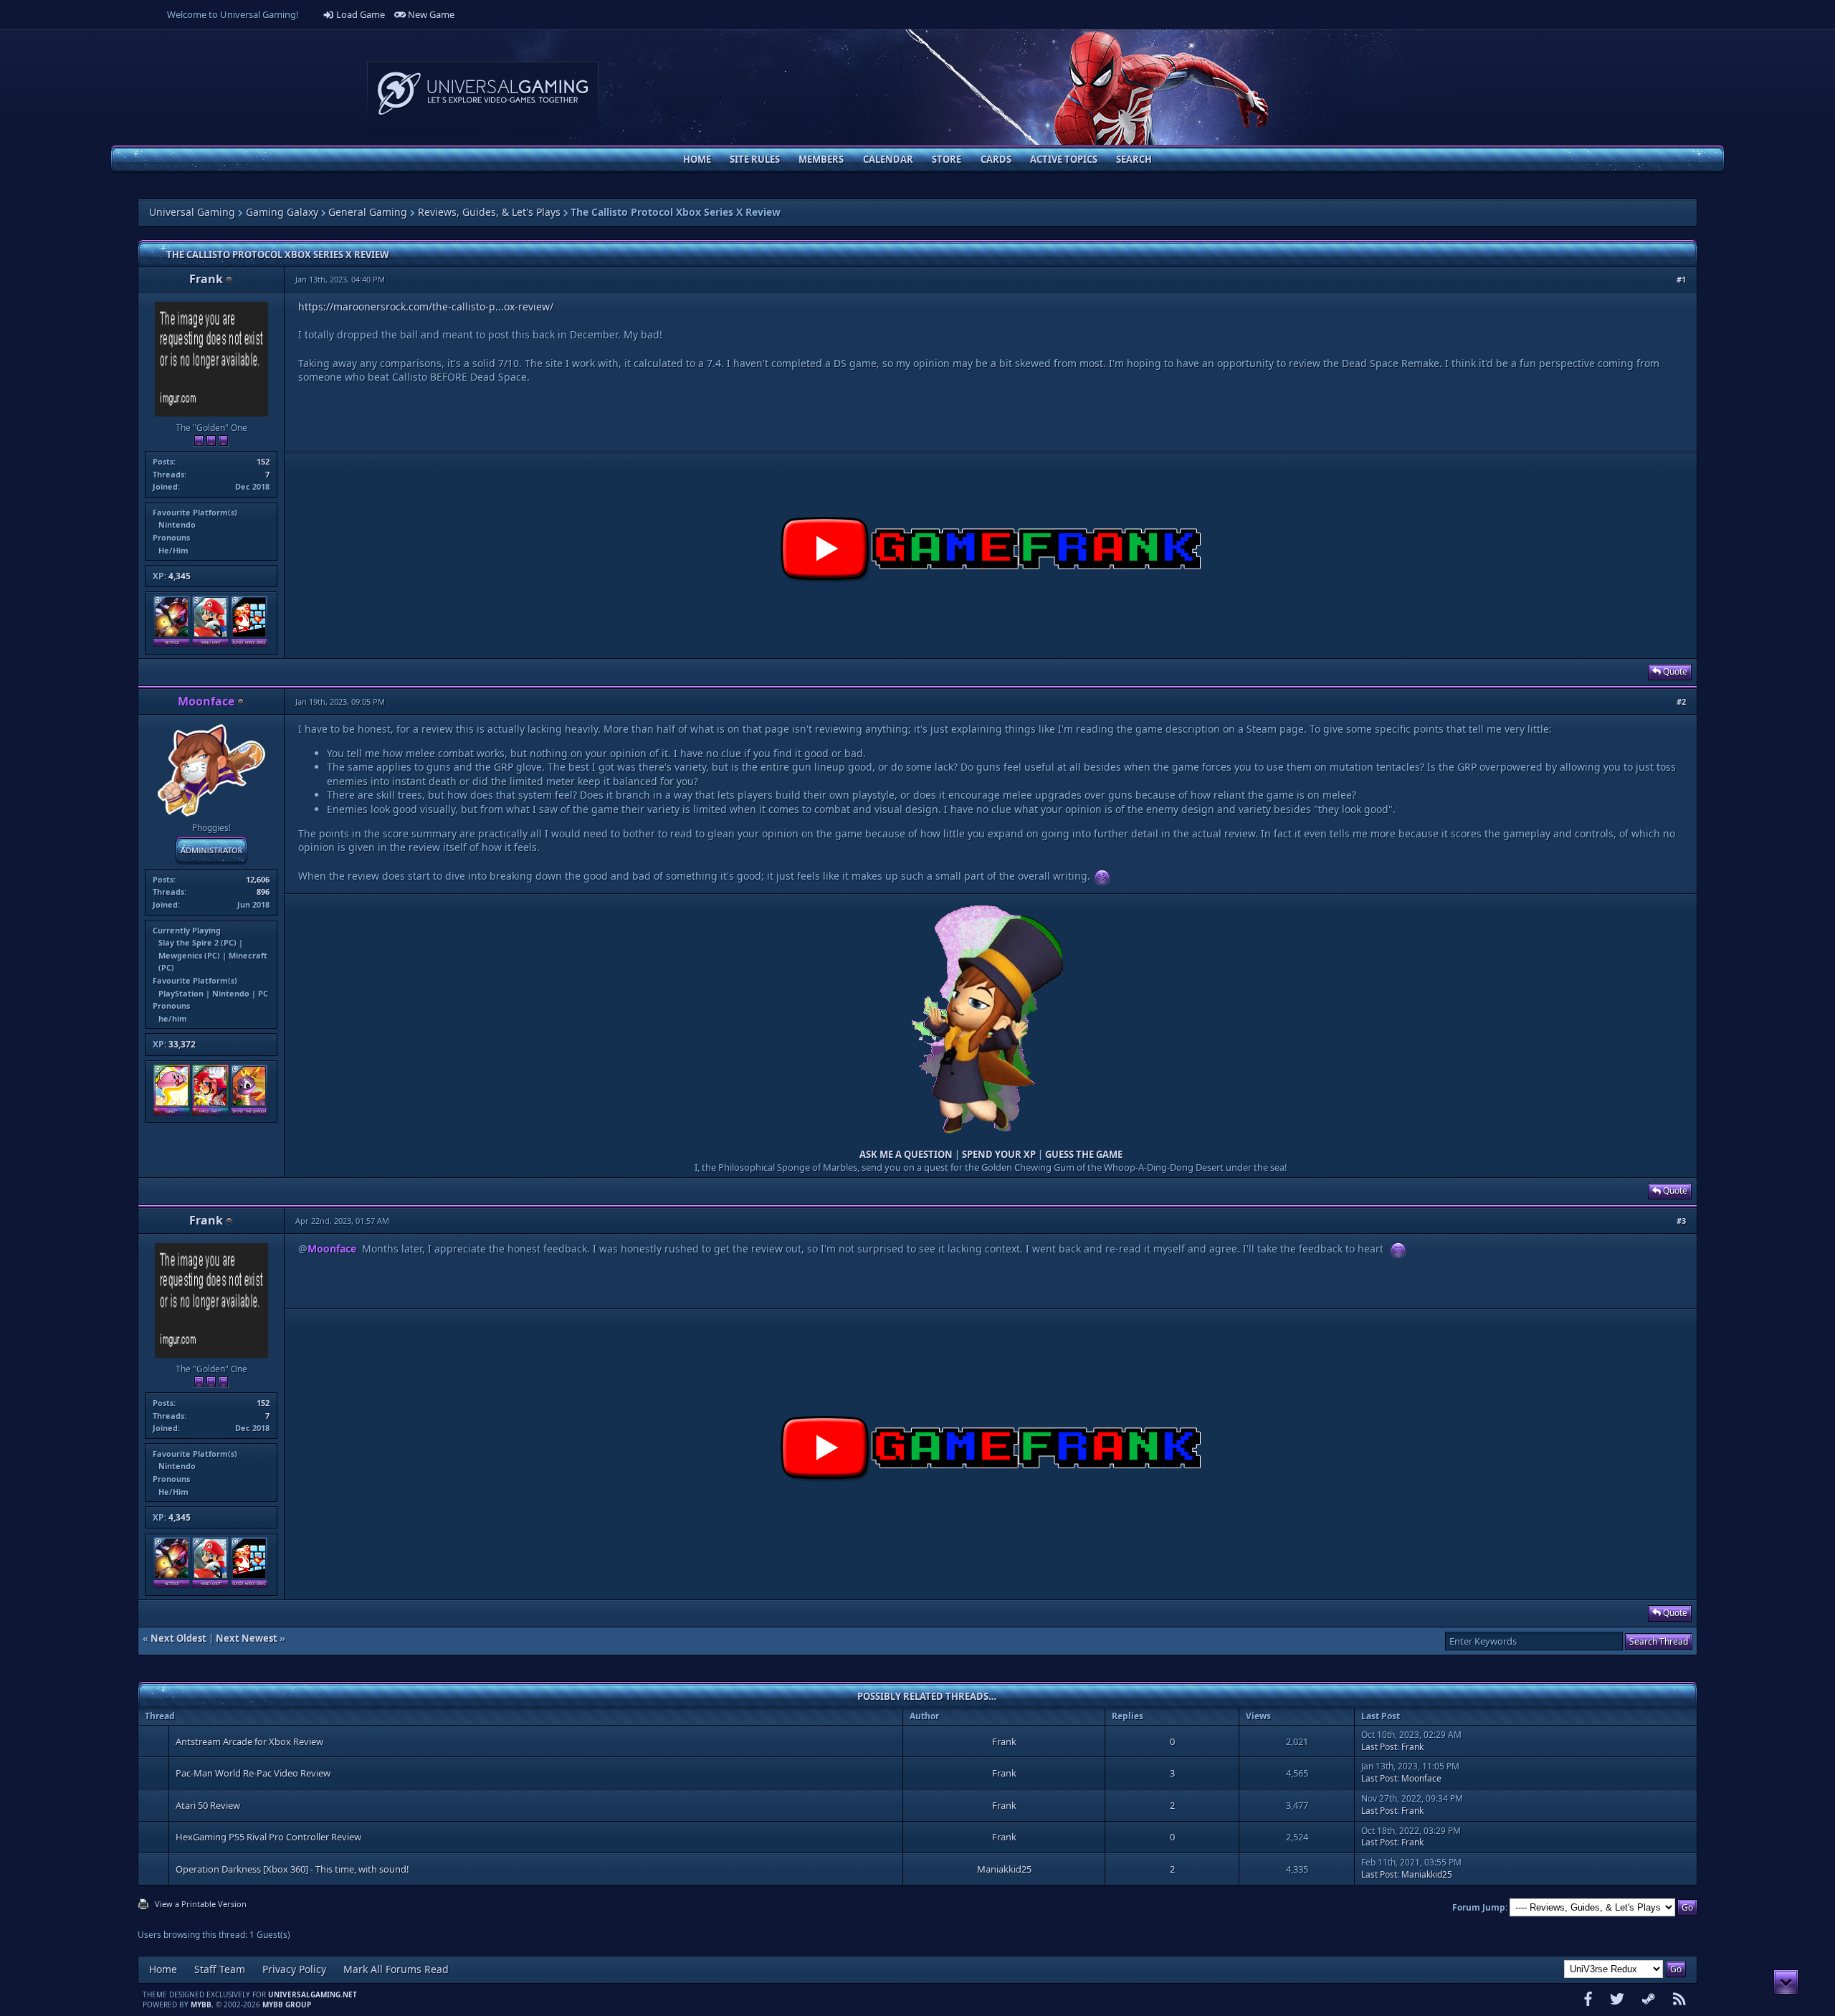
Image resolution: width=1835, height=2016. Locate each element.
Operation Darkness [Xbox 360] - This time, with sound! (292, 1869)
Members (821, 159)
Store (947, 159)
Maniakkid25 (1004, 1869)
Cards (996, 159)
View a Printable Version (201, 1904)
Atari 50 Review (208, 1805)
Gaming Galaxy (282, 212)
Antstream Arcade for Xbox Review (249, 1741)
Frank (206, 279)
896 (263, 891)
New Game (430, 14)
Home (697, 159)
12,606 (258, 879)
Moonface (1421, 1778)
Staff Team (220, 1969)
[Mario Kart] (210, 643)
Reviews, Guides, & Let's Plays (489, 212)
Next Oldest (178, 1638)
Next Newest (247, 1638)
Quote (1674, 671)
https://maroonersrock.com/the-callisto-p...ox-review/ (426, 306)
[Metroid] (172, 643)
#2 (1681, 702)
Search (1134, 159)
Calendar (888, 159)
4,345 (180, 576)
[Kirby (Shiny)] (172, 1112)
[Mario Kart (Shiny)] (210, 1112)
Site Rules (755, 159)
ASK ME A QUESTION (906, 1154)
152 (263, 461)
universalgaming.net (313, 1994)
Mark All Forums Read (396, 1969)
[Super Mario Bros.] (249, 643)
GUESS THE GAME (1084, 1154)
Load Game (359, 14)
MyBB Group (287, 2005)
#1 (1681, 279)
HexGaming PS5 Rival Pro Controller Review (268, 1837)
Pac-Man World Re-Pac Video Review (253, 1773)
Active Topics (1064, 159)
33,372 (182, 1044)
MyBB (201, 2005)
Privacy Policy (294, 1969)
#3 (1681, 1221)
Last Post (1379, 1747)
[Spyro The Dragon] (249, 1112)
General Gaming (368, 212)
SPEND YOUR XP (999, 1154)
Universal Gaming (192, 212)
